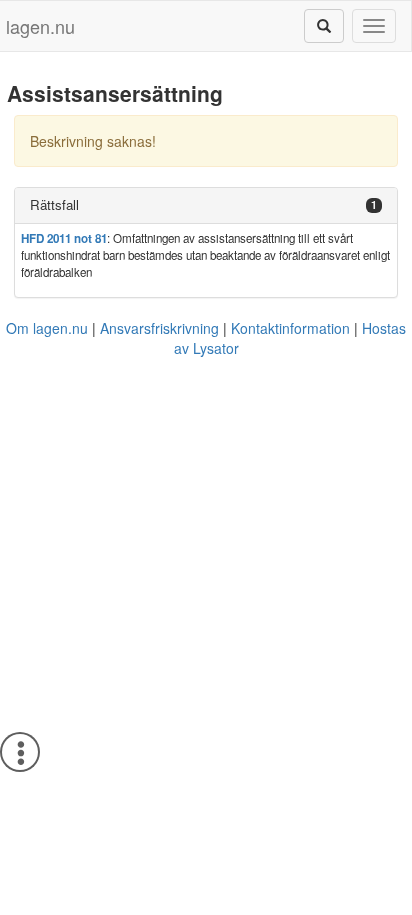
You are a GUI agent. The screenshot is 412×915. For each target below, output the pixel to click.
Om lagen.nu (47, 328)
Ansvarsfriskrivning (159, 328)
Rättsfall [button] (54, 204)
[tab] (206, 205)
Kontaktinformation (290, 328)
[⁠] (324, 26)
